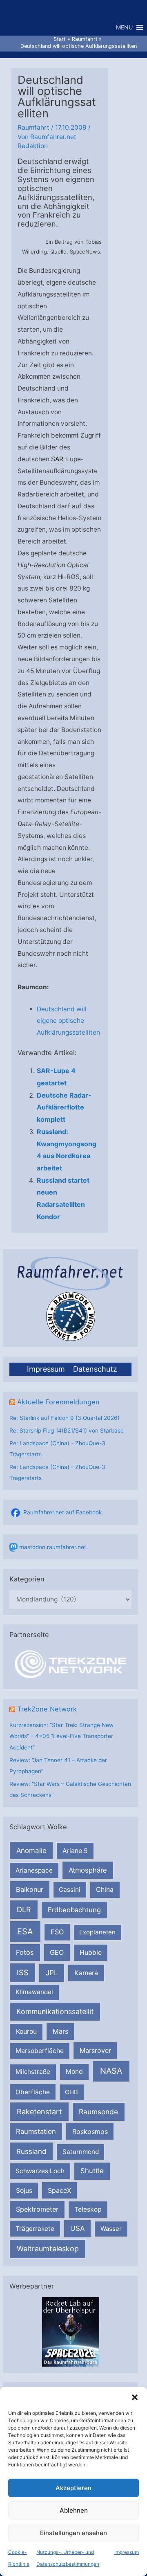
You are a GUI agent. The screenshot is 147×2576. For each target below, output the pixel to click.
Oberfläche (33, 2092)
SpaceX (59, 2190)
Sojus (24, 2191)
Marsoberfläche (40, 2051)
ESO (57, 1932)
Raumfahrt (33, 127)
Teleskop (88, 2209)
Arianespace (34, 1870)
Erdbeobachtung (74, 1910)
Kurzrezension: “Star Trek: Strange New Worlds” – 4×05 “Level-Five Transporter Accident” (61, 1736)
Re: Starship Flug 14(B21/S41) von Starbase (67, 1431)
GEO (57, 1952)
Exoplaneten (97, 1932)
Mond (74, 2072)
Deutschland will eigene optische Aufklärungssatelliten (68, 1021)
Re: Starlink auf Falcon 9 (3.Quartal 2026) (65, 1418)
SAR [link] (57, 459)
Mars (61, 2031)
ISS (23, 1972)
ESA (25, 1931)
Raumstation (36, 2131)
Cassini (70, 1890)
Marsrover (95, 2050)
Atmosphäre (88, 1870)
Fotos (25, 1952)
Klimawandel (34, 1992)
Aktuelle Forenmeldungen (58, 1402)
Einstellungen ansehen (73, 2533)
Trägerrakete (35, 2229)
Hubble (91, 1953)
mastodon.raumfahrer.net (53, 1547)
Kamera (86, 1973)
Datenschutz (95, 1369)
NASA (111, 2071)
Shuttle (92, 2171)
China (105, 1890)
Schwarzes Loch (40, 2171)
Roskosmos (90, 2131)
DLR (24, 1909)
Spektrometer (37, 2209)
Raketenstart (39, 2112)
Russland (31, 2151)
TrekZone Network (47, 1709)
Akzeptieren (73, 2488)
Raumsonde (98, 2112)
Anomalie (31, 1851)
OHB (71, 2092)
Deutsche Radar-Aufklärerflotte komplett (64, 1107)
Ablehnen (74, 2510)
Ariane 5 (75, 1851)
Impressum (127, 2552)
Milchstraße (33, 2072)
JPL (52, 1973)
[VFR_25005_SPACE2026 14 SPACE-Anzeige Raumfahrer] (71, 2331)
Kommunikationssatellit (55, 2011)
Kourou (26, 2031)
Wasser (111, 2229)
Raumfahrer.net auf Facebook (62, 1512)
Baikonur (30, 1889)
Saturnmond (81, 2152)
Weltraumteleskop (48, 2249)
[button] (135, 2397)
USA (77, 2228)
